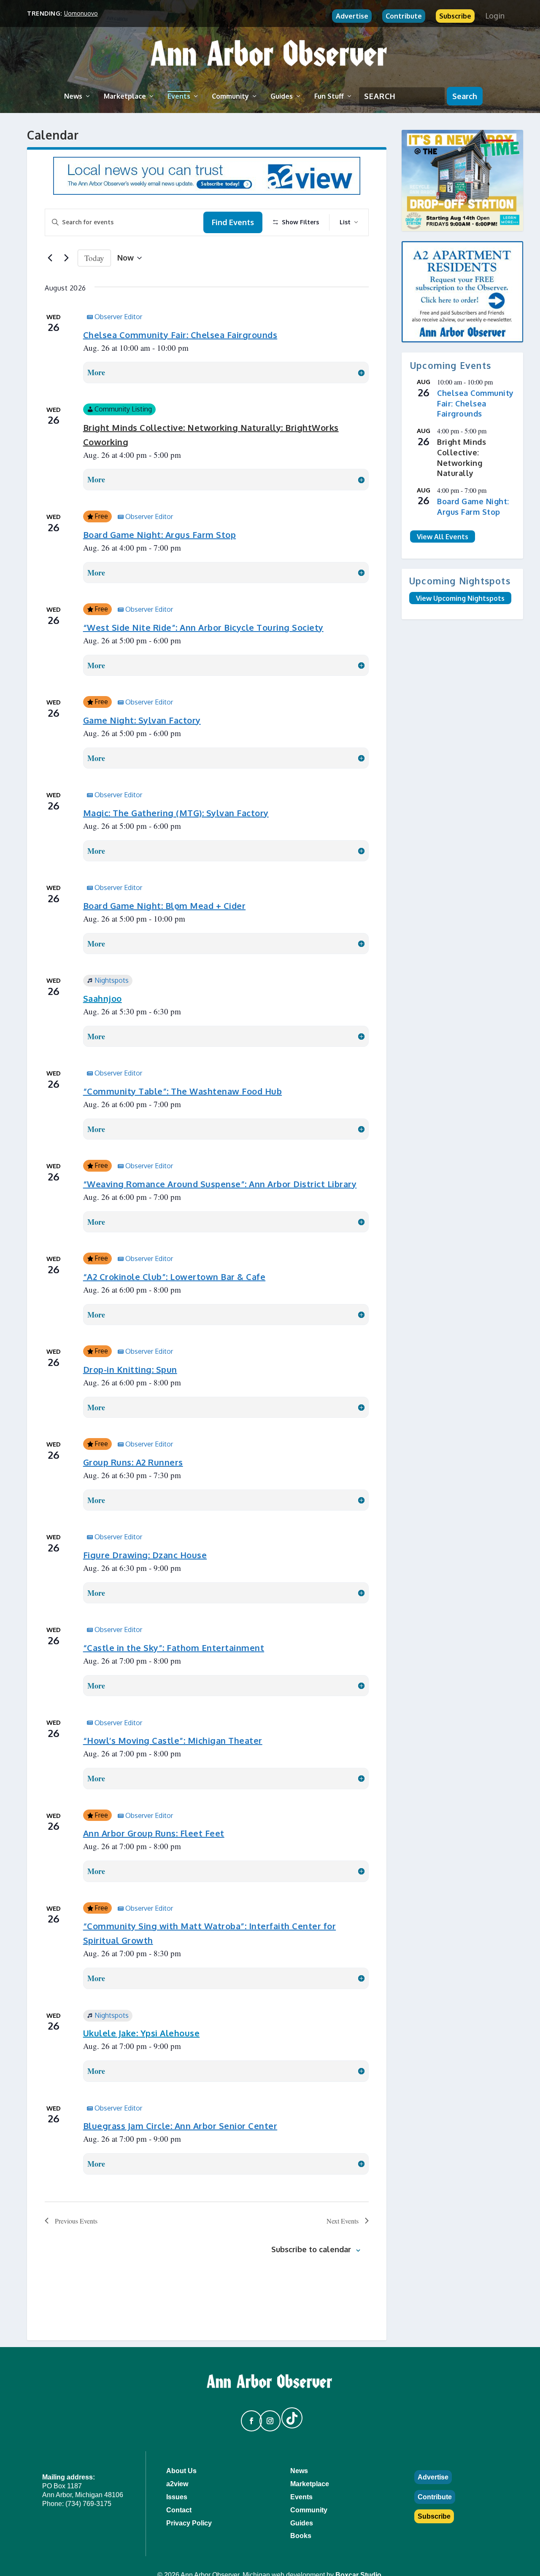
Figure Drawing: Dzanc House (145, 1555)
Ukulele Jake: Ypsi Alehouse (142, 2033)
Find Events (233, 222)
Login (495, 16)
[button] (248, 2417)
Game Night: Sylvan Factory (142, 720)
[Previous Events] (50, 258)
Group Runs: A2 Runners (133, 1462)
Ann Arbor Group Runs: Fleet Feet (154, 1833)
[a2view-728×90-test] (207, 192)
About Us (181, 2471)
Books (301, 2536)
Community (230, 96)
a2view (177, 2484)
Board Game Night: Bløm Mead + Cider (165, 906)
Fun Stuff (329, 96)
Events (179, 96)
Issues (177, 2497)
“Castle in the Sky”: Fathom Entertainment (174, 1648)
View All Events (443, 536)
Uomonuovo (81, 13)
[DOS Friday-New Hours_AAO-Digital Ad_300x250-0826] (462, 180)
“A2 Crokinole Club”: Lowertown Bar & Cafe (174, 1277)
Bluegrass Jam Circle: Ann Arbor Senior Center (180, 2126)
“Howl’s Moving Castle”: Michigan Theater (173, 1740)
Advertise (352, 16)
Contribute (404, 16)
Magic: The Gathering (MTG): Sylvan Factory (176, 813)
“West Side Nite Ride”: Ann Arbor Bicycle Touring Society (203, 627)
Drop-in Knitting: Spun (130, 1369)
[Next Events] (66, 258)
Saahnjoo (103, 998)
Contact (179, 2510)
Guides (282, 96)
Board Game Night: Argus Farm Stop (160, 535)
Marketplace (125, 96)
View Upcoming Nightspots (460, 598)
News (73, 96)
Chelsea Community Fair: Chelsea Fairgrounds (180, 335)
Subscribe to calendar (311, 2249)
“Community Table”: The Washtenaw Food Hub (183, 1091)
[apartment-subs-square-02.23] (462, 292)
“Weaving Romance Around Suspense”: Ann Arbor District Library (220, 1184)
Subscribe (455, 16)
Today (94, 258)
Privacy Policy (189, 2523)
